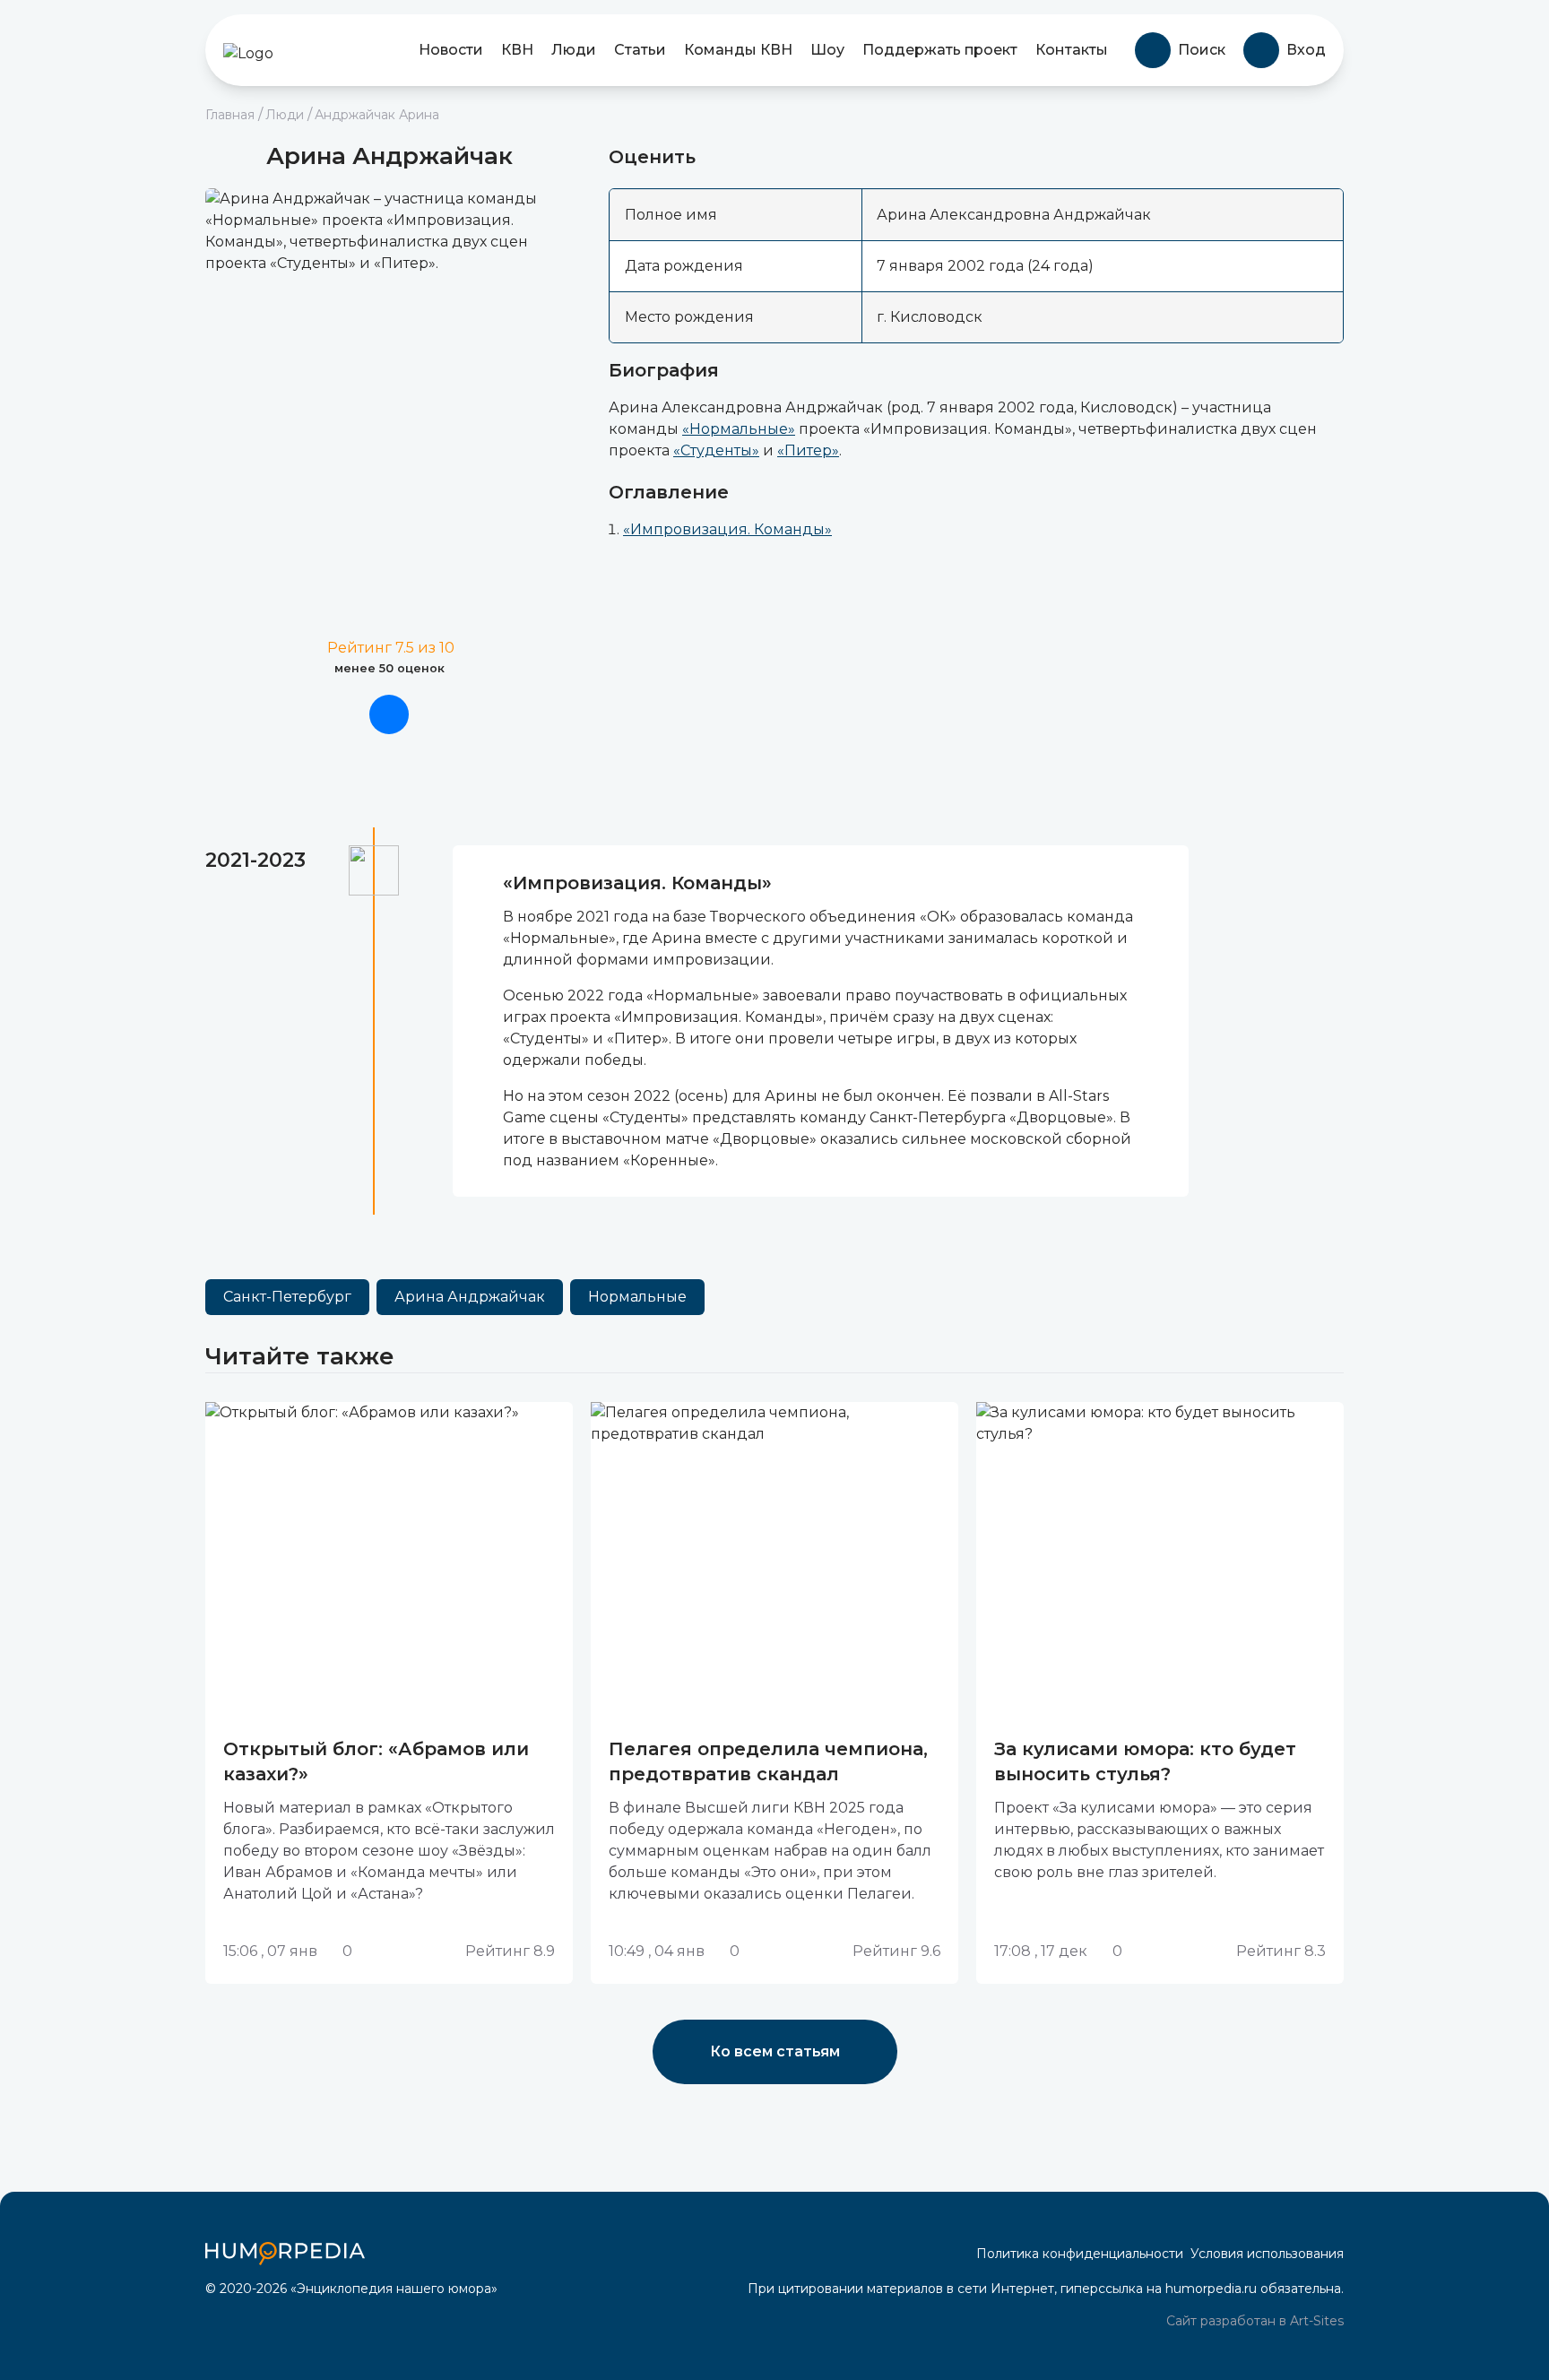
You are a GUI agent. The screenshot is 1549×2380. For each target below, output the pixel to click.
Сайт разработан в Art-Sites (1253, 2321)
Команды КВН (738, 50)
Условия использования (1267, 2254)
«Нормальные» (739, 429)
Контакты (1072, 50)
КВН (517, 50)
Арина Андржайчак (470, 1297)
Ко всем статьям (775, 2051)
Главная (230, 115)
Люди (574, 50)
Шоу (827, 50)
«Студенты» (716, 450)
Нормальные (637, 1297)
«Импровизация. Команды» (727, 529)
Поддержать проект (940, 50)
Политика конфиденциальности (1080, 2254)
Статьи (640, 50)
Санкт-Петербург (287, 1297)
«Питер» (808, 450)
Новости (451, 50)
